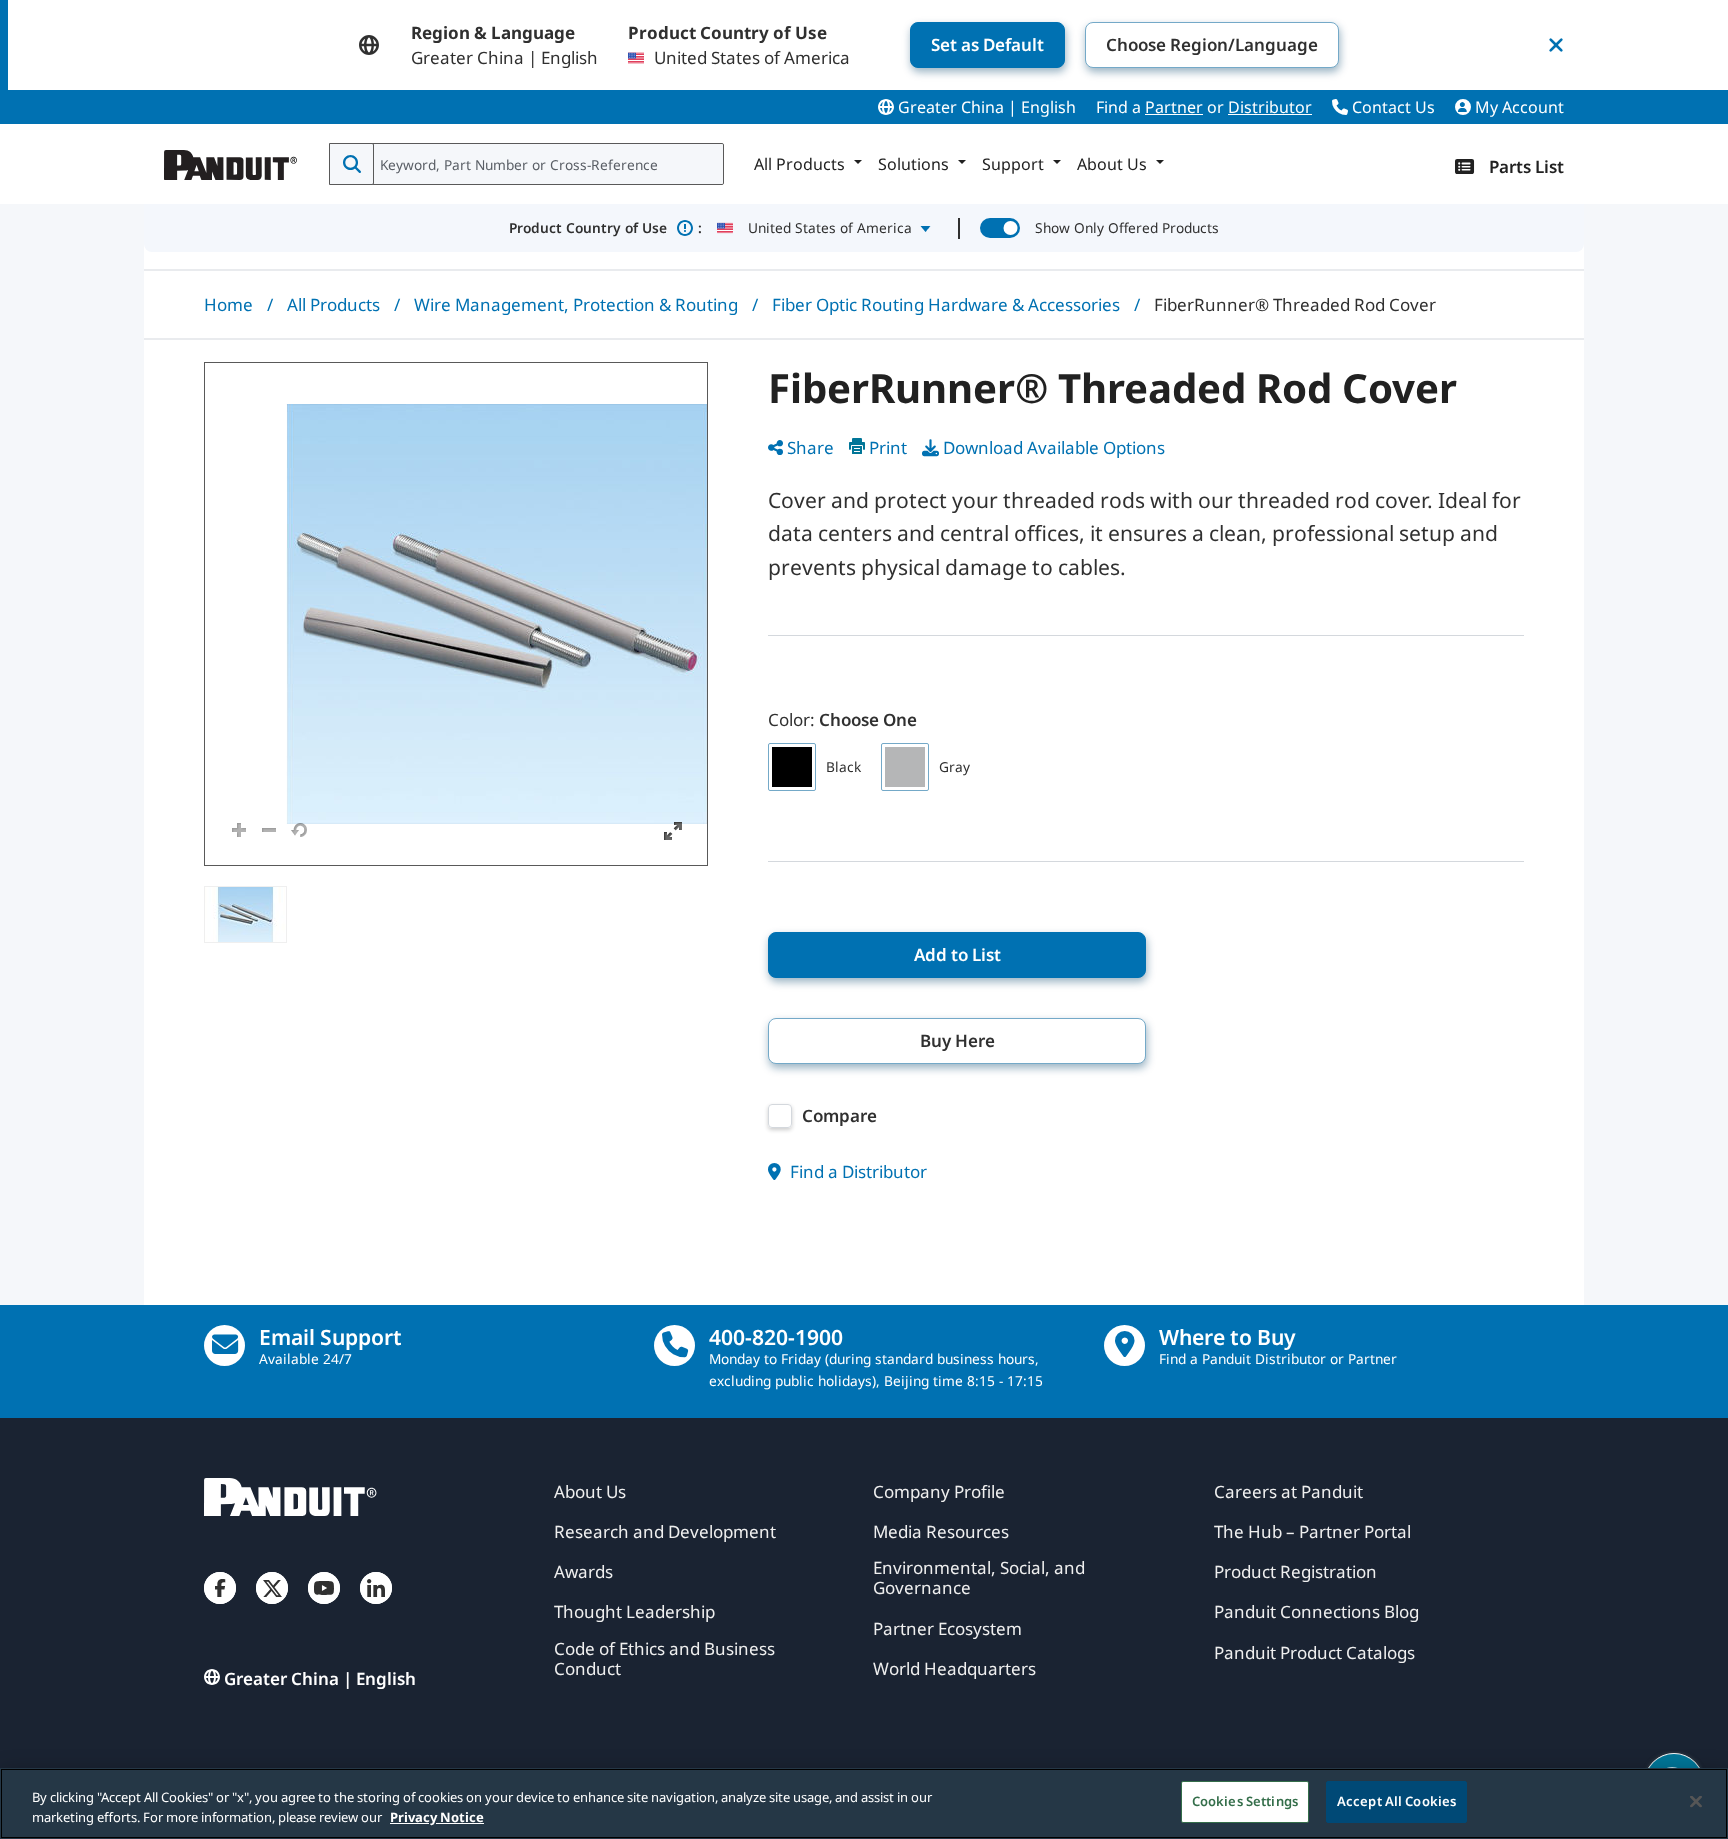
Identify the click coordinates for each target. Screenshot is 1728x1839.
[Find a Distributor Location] (1124, 1345)
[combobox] (546, 164)
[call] (674, 1345)
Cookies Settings (1245, 1801)
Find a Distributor (856, 1171)
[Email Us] (224, 1345)
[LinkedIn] (376, 1608)
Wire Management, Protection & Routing (576, 304)
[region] (864, 1803)
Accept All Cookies (1396, 1801)
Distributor (1270, 107)
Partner (1174, 107)
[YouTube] (324, 1608)
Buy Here (957, 1040)
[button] (456, 614)
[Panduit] (231, 160)
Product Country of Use (605, 227)
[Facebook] (220, 1608)
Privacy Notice (437, 1817)
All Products (333, 304)
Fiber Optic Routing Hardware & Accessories (946, 304)
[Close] (1696, 1801)
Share (810, 447)
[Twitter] (272, 1608)
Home (228, 304)
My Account (1517, 107)
